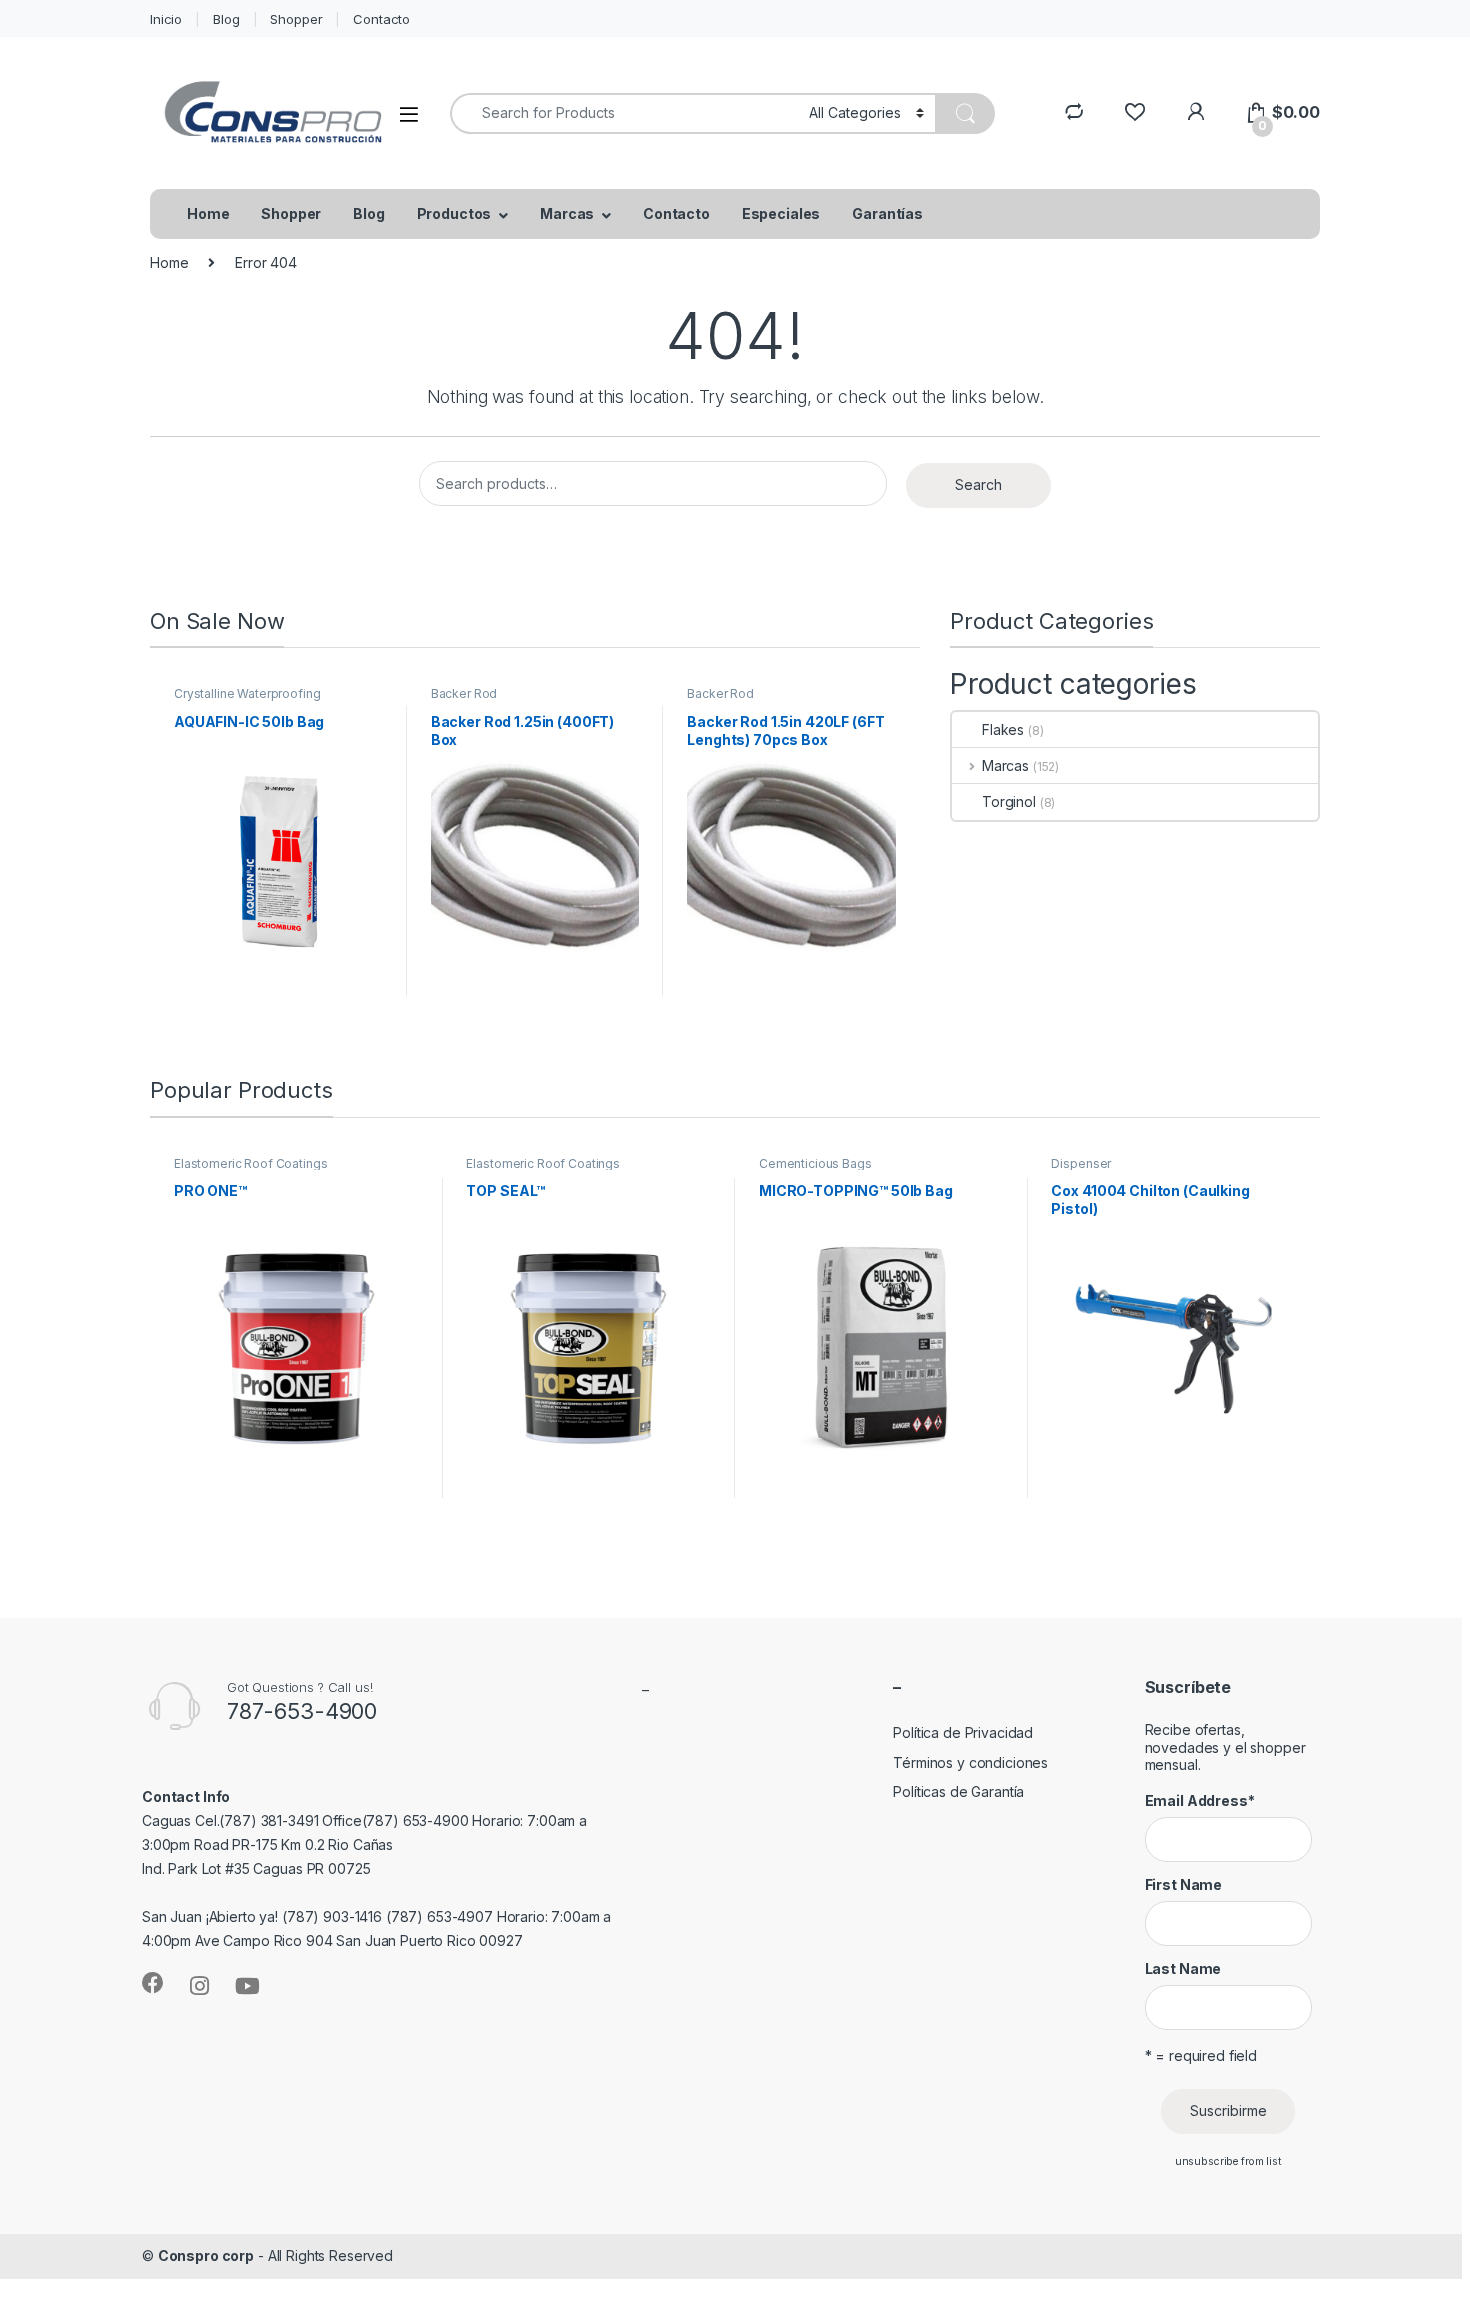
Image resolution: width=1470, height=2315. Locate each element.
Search (978, 484)
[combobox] (624, 113)
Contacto (381, 19)
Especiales (781, 213)
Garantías (887, 213)
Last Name (1183, 1968)
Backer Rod (464, 693)
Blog (226, 19)
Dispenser (1081, 1163)
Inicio (166, 19)
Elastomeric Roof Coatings (251, 1163)
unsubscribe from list (1228, 2161)
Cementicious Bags (815, 1163)
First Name (1184, 1884)
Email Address (1200, 1800)
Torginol (1009, 801)
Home (208, 213)
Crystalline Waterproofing (247, 693)
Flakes (1003, 729)
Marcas (567, 213)
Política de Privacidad (963, 1732)
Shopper (296, 19)
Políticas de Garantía (958, 1791)
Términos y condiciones (970, 1762)
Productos (454, 213)
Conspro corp (206, 2255)
